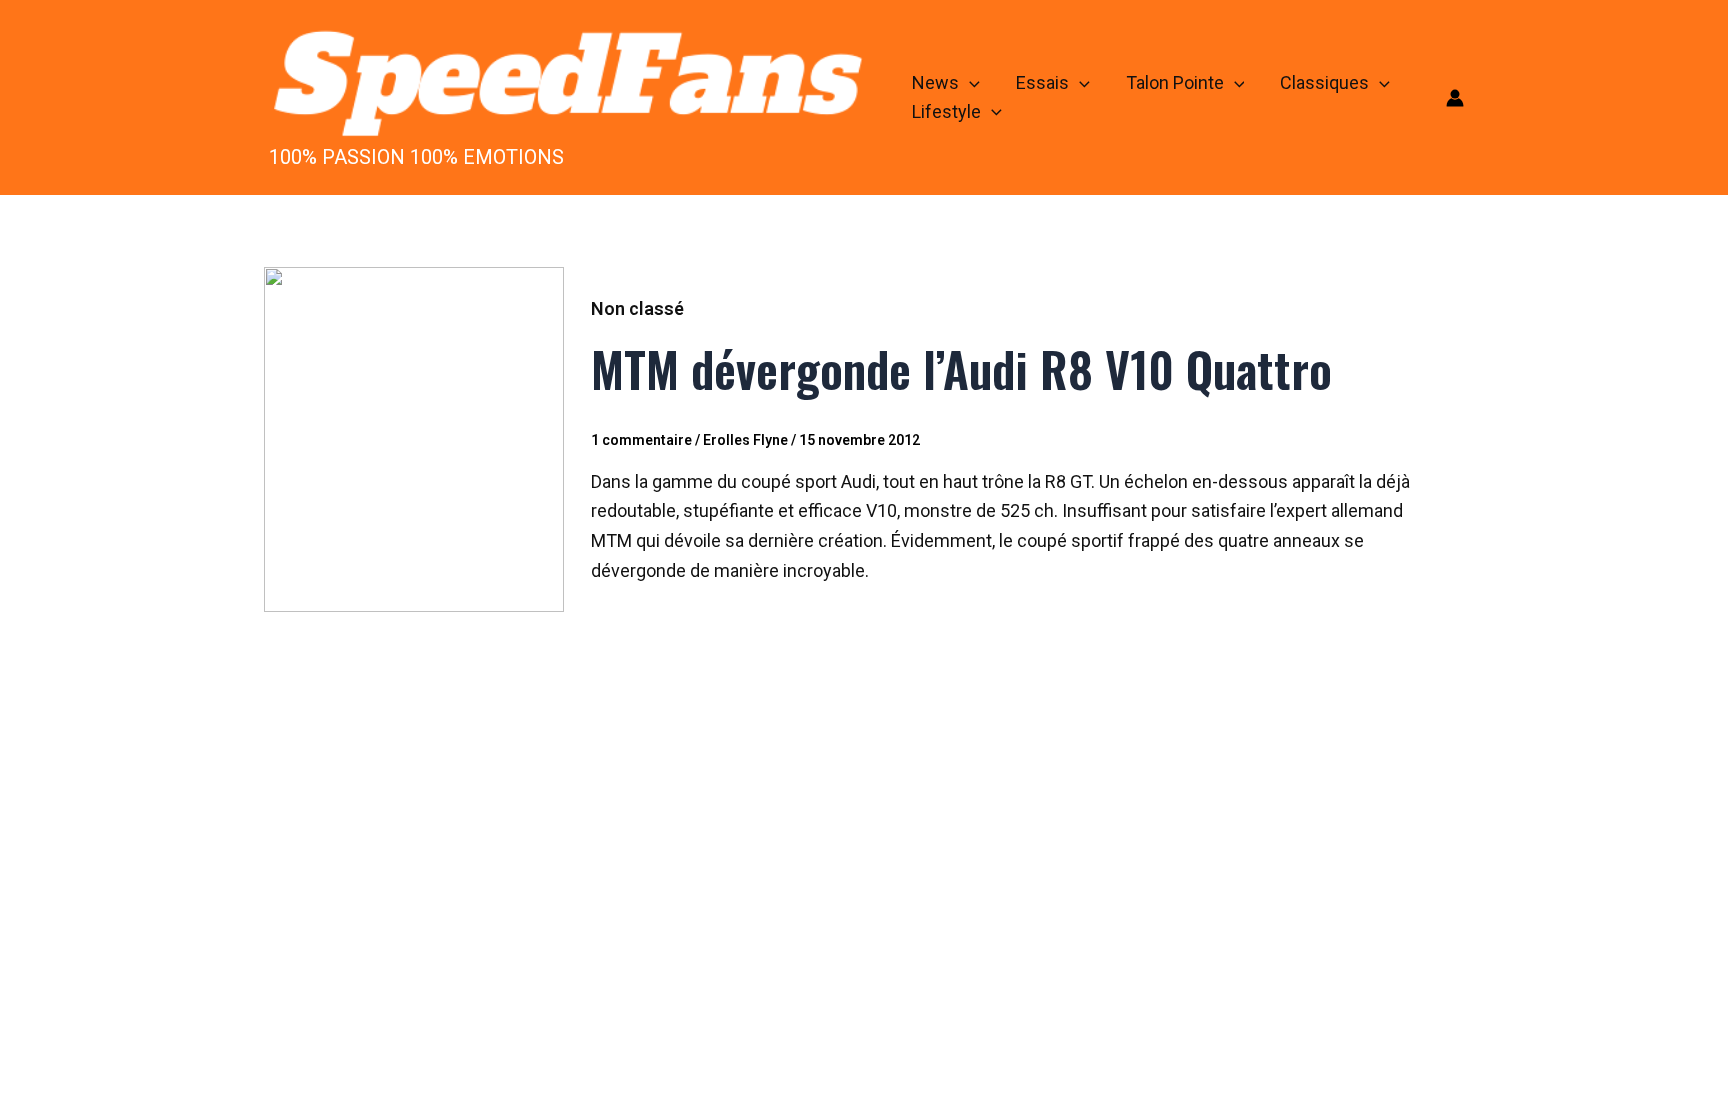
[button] (969, 83)
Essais (1042, 82)
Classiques (1324, 82)
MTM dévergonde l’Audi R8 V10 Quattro (961, 368)
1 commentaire (641, 440)
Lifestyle (946, 111)
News (935, 82)
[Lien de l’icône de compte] (1455, 98)
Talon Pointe (1175, 82)
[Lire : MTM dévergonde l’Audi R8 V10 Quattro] (414, 438)
